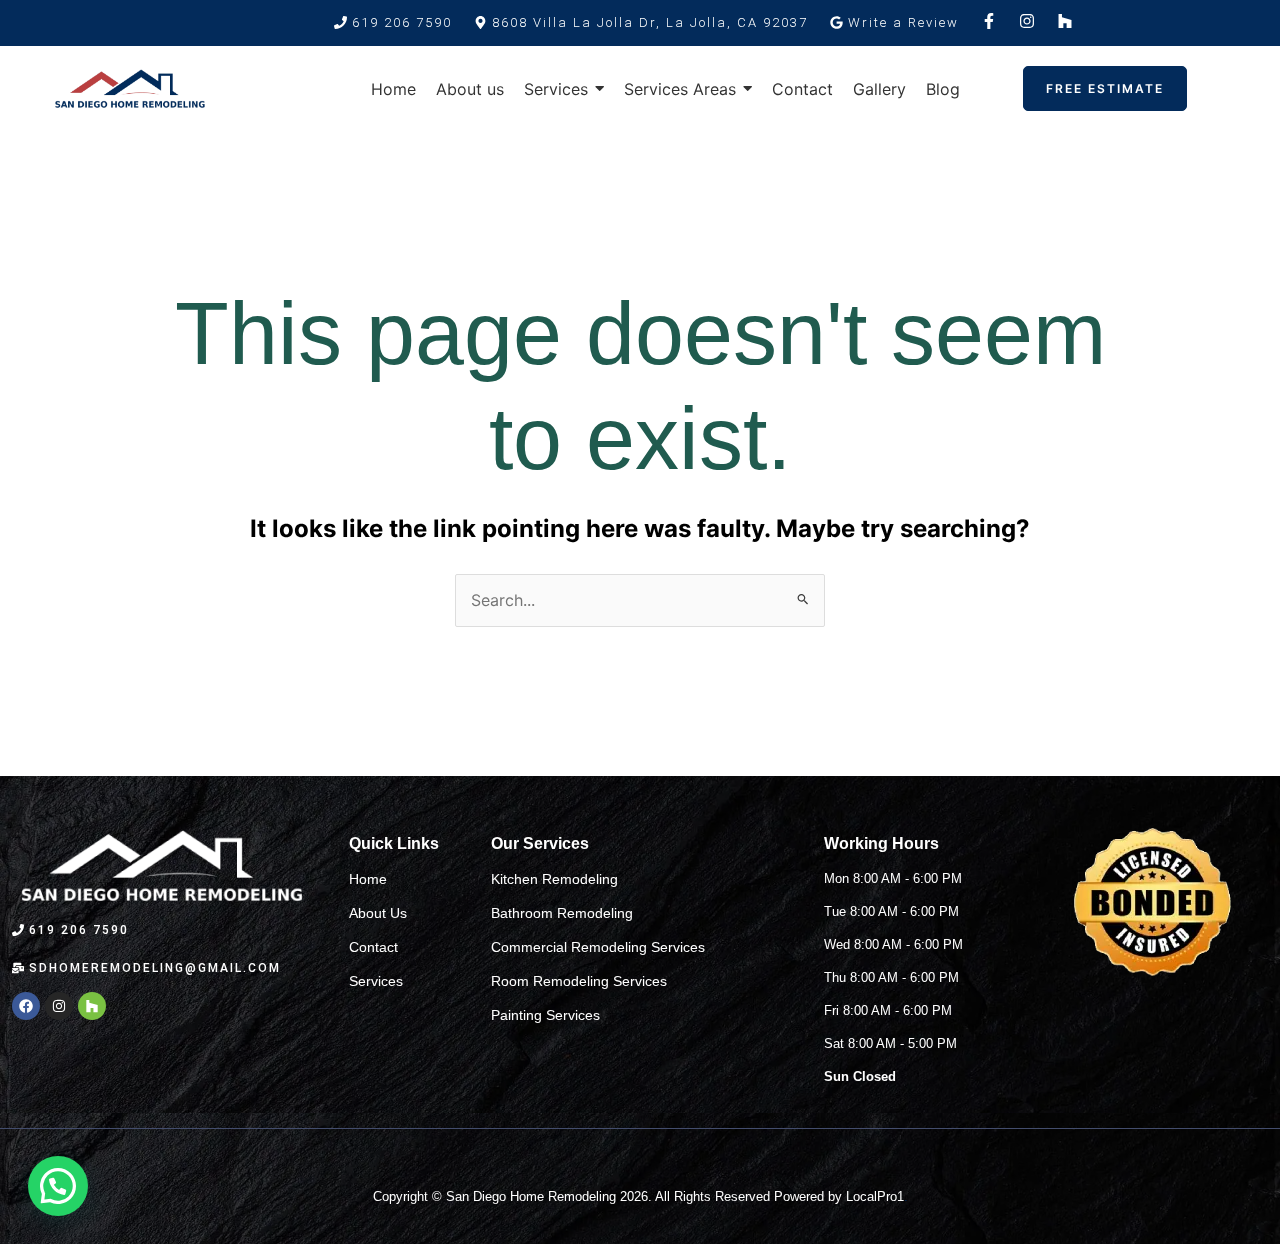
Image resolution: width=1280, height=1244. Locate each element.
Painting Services (545, 1015)
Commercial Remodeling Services (598, 947)
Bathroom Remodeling (562, 913)
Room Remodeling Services (579, 981)
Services (376, 981)
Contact (373, 947)
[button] (641, 22)
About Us (378, 913)
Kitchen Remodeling (554, 879)
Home (368, 879)
